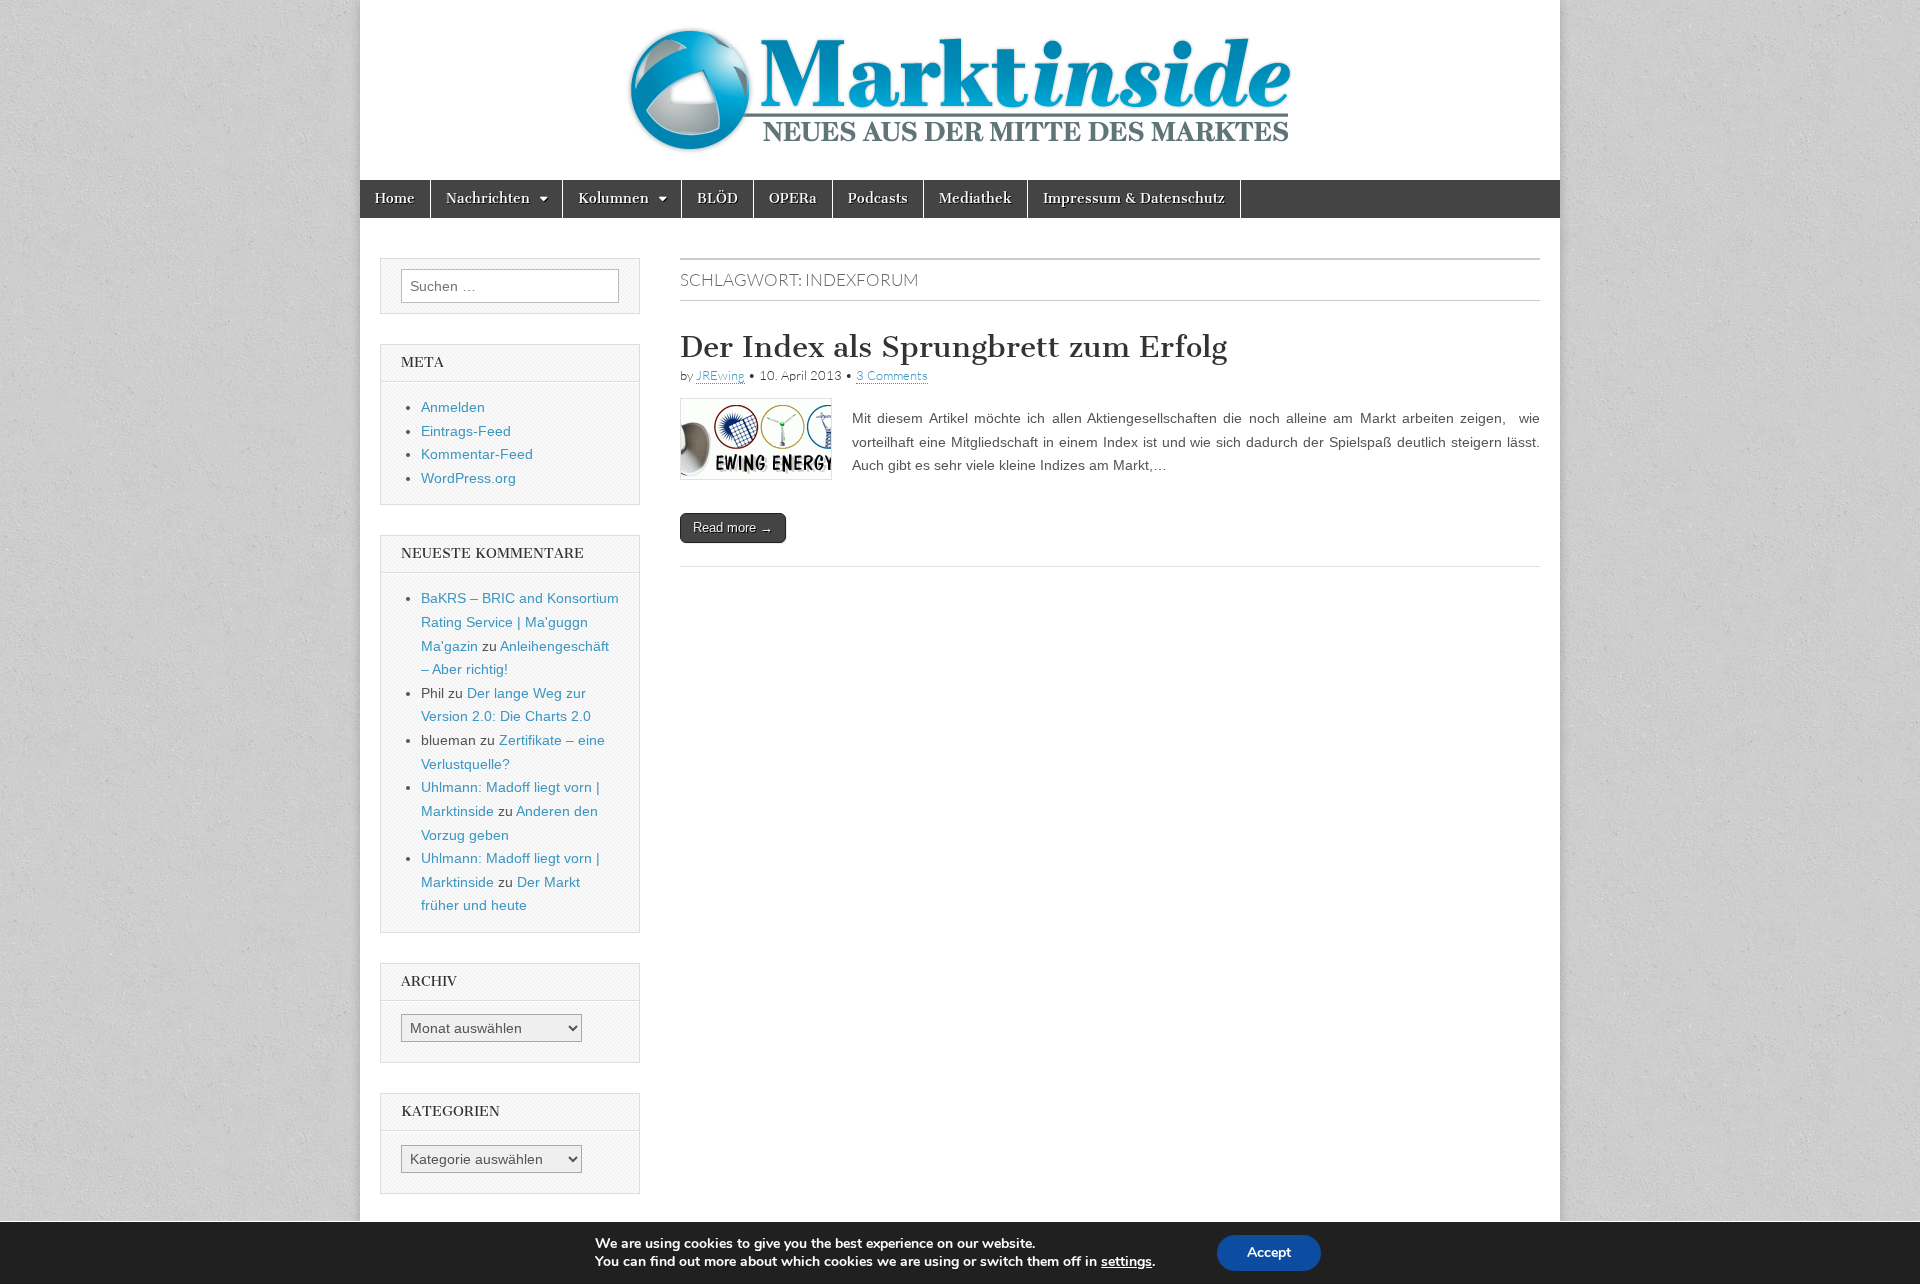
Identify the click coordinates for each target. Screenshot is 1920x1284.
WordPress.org (468, 478)
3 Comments (892, 375)
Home (395, 198)
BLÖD (717, 198)
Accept (1269, 1252)
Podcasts (878, 198)
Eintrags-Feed (466, 431)
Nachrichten (488, 198)
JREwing (720, 375)
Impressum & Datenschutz (1134, 198)
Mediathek (975, 198)
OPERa (793, 198)
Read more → (733, 527)
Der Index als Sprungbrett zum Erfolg (953, 347)
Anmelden (453, 407)
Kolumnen (613, 198)
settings (1126, 1262)
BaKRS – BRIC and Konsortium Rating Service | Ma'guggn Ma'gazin (520, 621)
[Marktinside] (960, 90)
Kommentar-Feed (477, 454)
